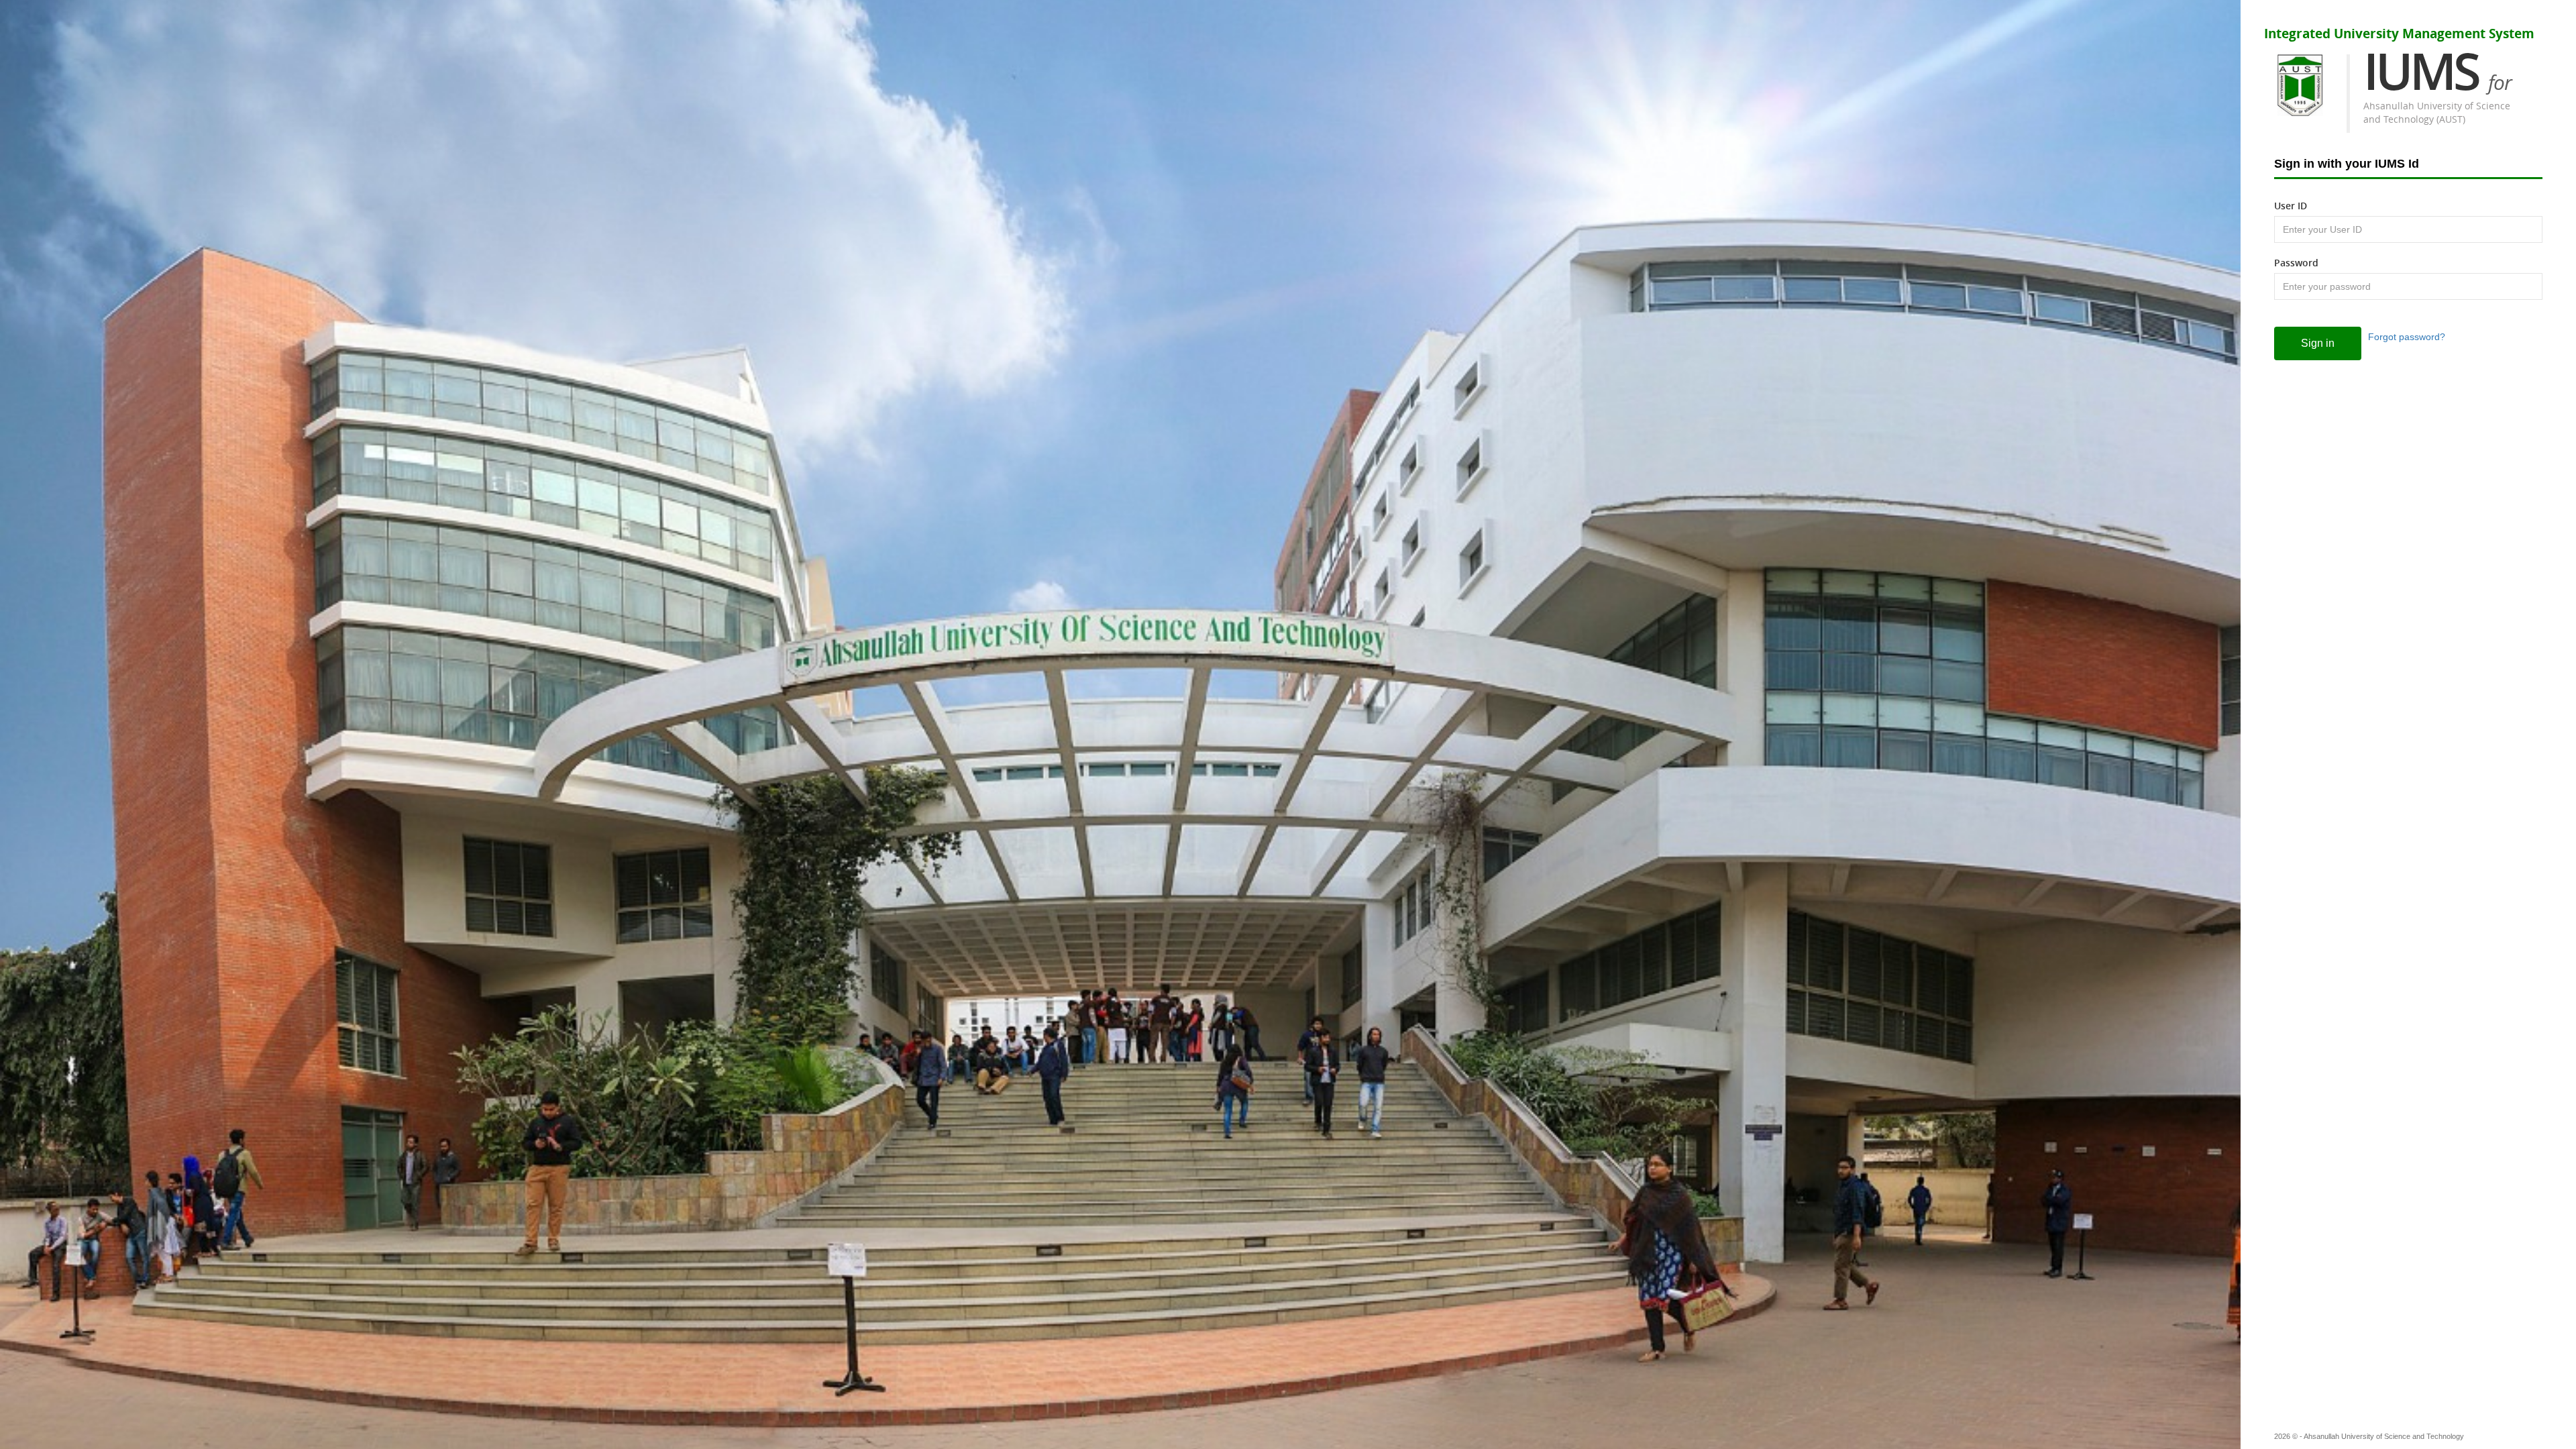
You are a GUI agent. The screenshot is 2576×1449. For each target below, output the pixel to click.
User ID (2291, 206)
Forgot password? (2407, 337)
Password (2296, 263)
